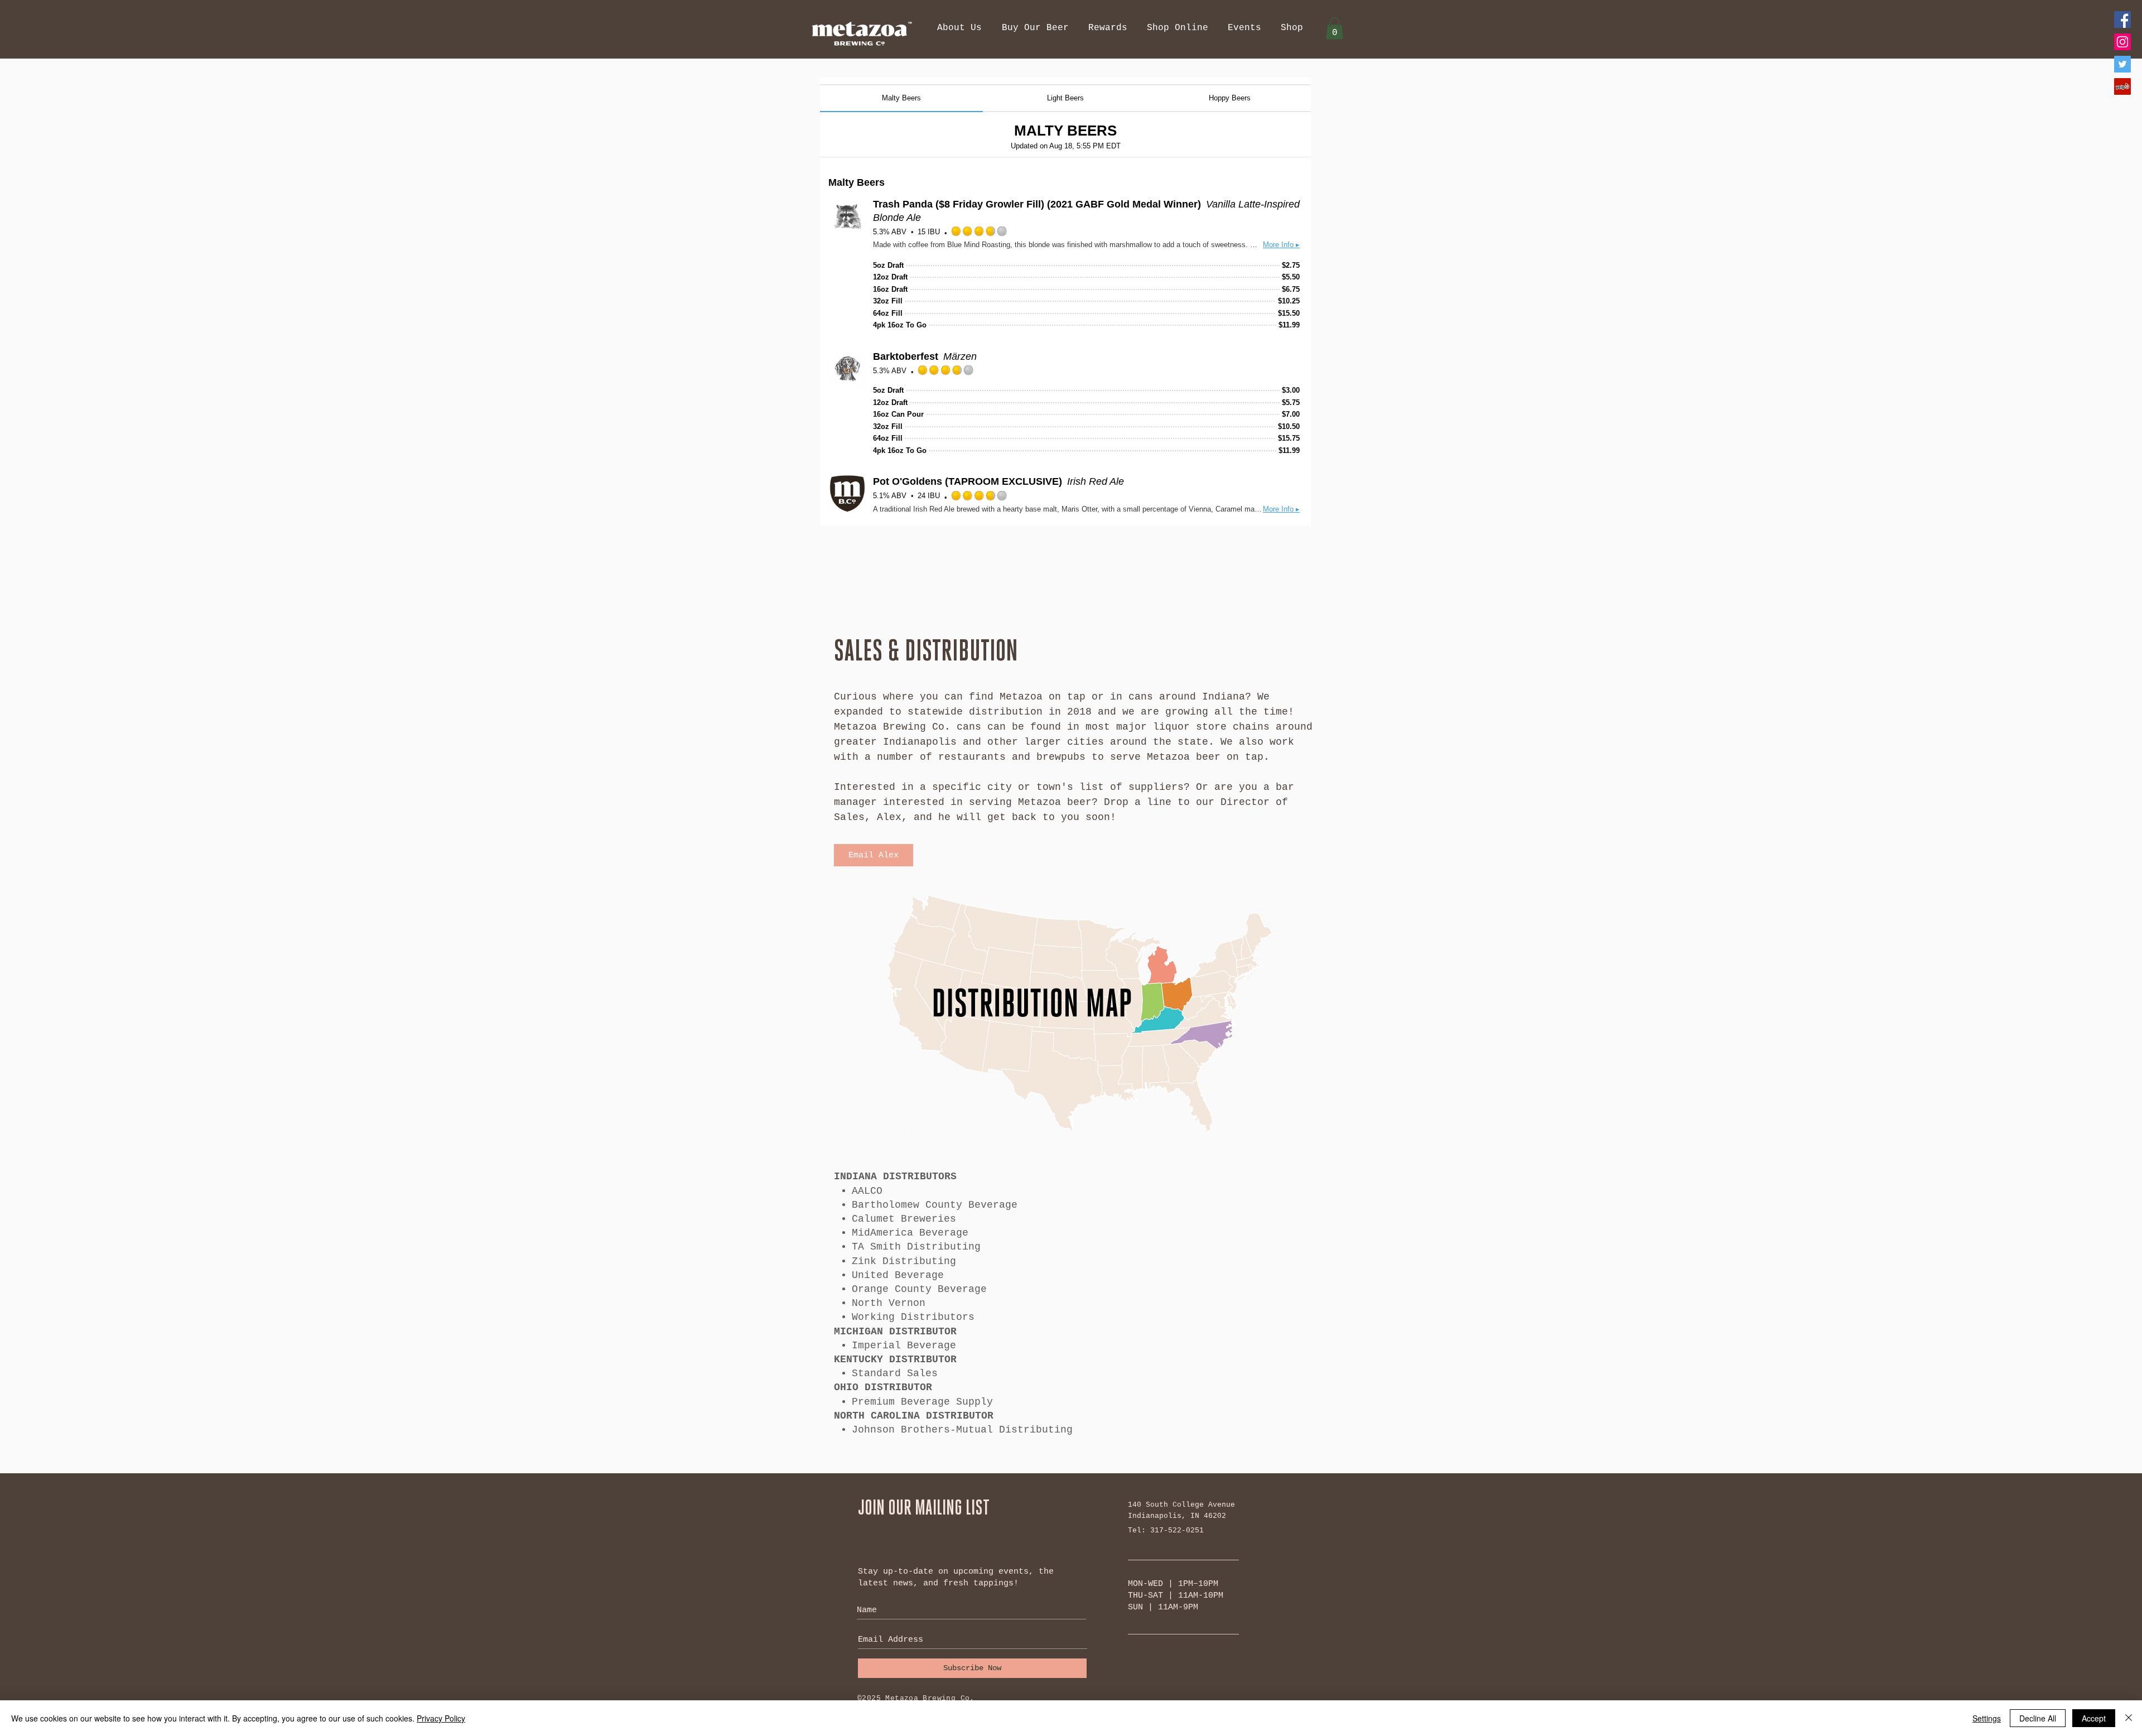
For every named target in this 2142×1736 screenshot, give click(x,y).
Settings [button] (1987, 1718)
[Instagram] (2122, 42)
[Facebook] (2122, 20)
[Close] (2129, 1718)
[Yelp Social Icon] (2122, 86)
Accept (2094, 1718)
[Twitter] (2122, 64)
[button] (959, 28)
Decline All (2038, 1718)
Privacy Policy (441, 1718)
